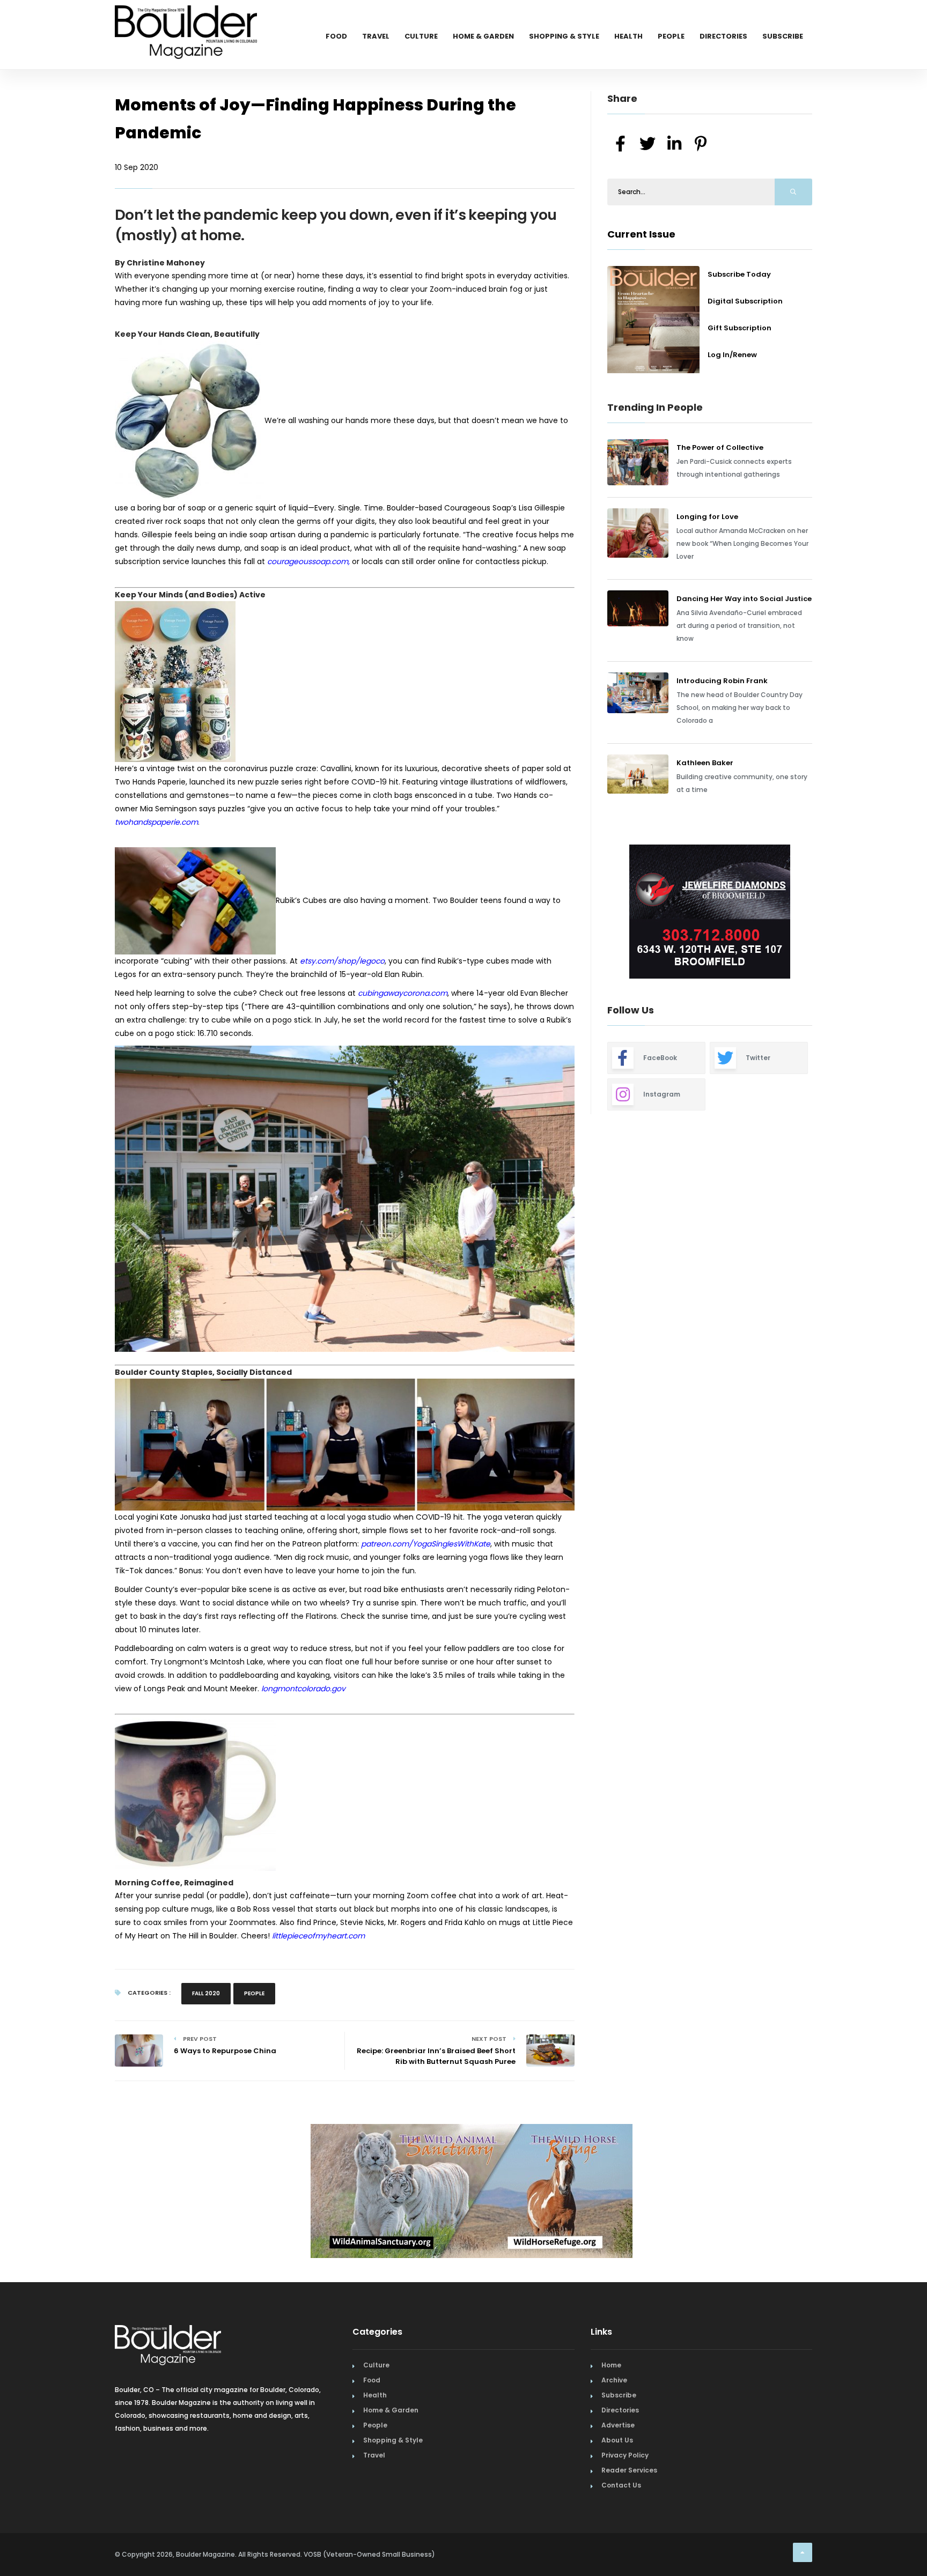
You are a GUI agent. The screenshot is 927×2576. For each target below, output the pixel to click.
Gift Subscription (740, 328)
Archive (614, 2380)
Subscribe (783, 36)
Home (611, 2365)
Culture (421, 36)
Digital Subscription (745, 301)
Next (820, 913)
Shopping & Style (564, 36)
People (671, 36)
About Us (617, 2440)
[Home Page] (186, 19)
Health (628, 36)
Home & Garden (483, 36)
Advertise (618, 2425)
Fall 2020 (206, 1993)
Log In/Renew (732, 355)
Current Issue (641, 234)
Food (336, 36)
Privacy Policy (625, 2455)
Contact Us (621, 2485)
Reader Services (629, 2470)
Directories (723, 36)
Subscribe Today (739, 274)
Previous (583, 913)
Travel (376, 36)
